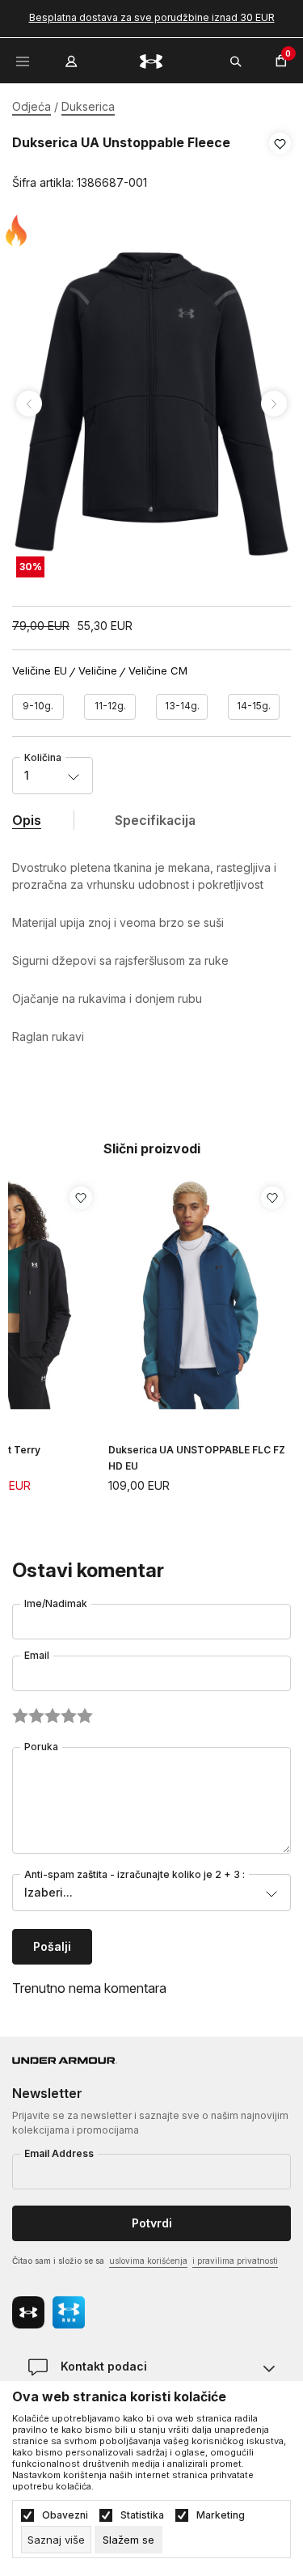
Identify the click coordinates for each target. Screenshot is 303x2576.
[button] (280, 163)
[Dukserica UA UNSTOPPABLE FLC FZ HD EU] (200, 1294)
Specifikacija (155, 820)
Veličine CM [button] (158, 671)
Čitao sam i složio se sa (145, 2261)
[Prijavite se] (73, 57)
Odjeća (32, 106)
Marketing (221, 2515)
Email (37, 1655)
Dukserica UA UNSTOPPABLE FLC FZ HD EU (197, 1458)
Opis (27, 820)
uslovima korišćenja (148, 2261)
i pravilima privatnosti (235, 2261)
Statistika (142, 2515)
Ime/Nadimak (56, 1603)
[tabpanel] (151, 404)
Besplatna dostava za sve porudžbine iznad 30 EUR (152, 17)
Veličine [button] (98, 671)
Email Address (59, 2153)
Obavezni (65, 2515)
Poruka (41, 1747)
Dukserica (88, 106)
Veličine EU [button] (40, 671)
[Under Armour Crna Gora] (152, 60)
